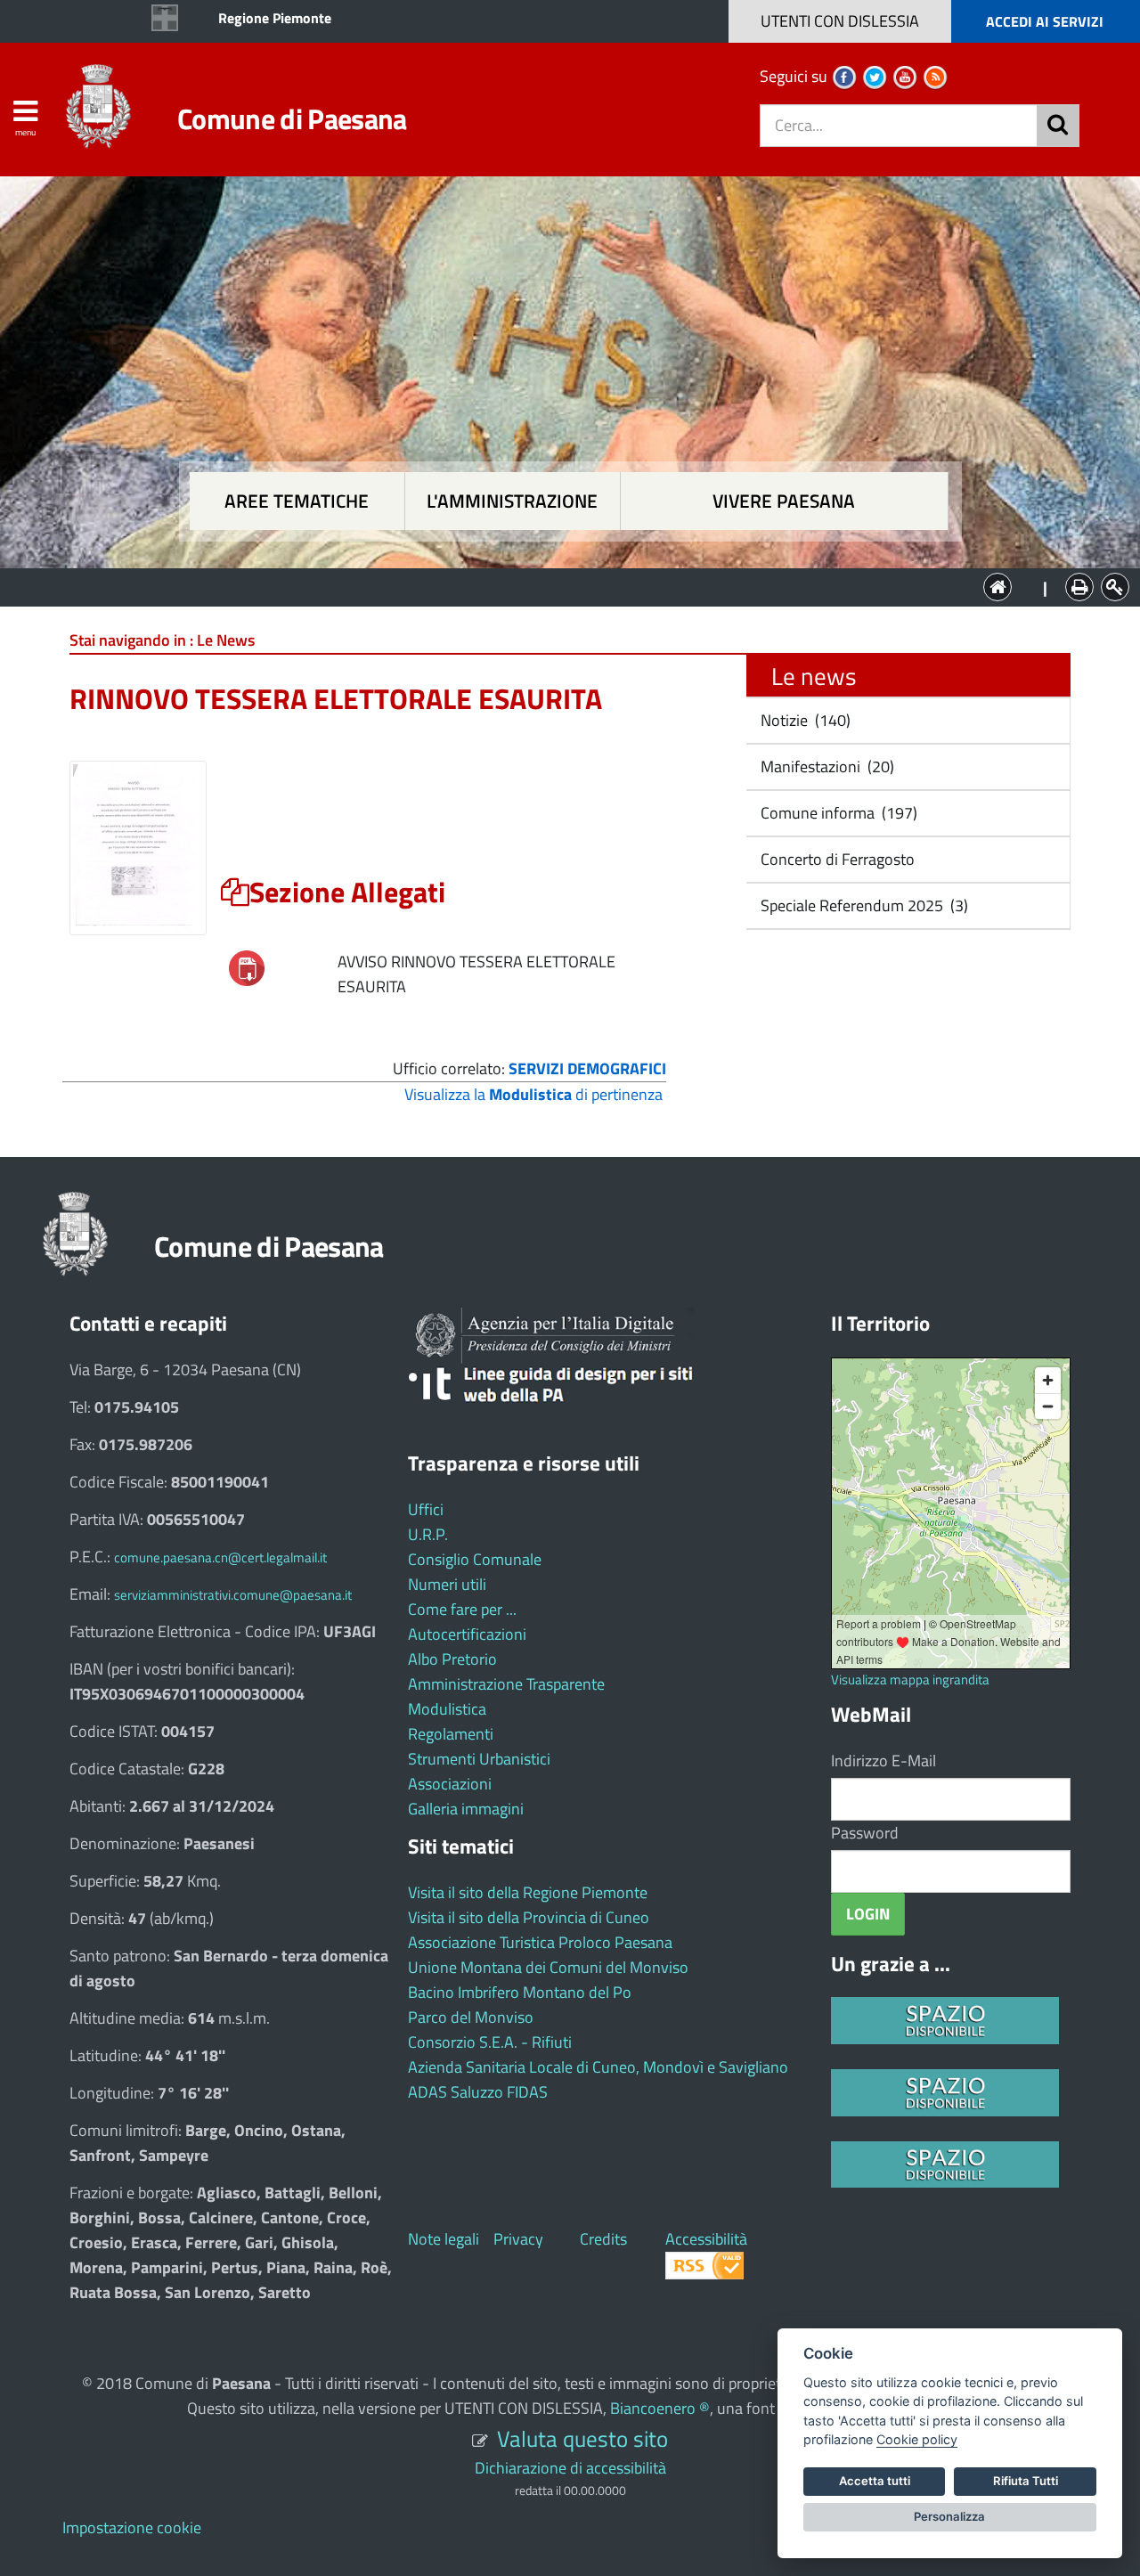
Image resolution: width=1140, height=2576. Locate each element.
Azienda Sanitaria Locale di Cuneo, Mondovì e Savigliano (598, 2067)
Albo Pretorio (452, 1659)
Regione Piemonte (275, 18)
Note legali (444, 2239)
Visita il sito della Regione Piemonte (528, 1892)
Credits (603, 2239)
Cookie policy (917, 2439)
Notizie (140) (804, 720)
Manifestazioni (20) (826, 766)
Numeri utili (447, 1584)
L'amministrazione (512, 501)
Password (865, 1833)
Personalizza (949, 2516)
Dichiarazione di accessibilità (570, 2468)
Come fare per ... (462, 1609)
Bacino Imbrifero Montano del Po (520, 1992)
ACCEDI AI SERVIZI (1045, 21)
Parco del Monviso (471, 2017)
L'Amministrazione (557, 586)
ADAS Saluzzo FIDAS (478, 2092)
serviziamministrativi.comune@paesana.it (233, 1595)
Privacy (518, 2239)
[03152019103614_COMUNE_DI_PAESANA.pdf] (247, 967)
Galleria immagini (466, 1809)
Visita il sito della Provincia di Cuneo (529, 1917)
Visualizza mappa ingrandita (910, 1679)
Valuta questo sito (582, 2438)
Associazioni (450, 1784)
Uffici (426, 1509)
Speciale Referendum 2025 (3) (863, 905)
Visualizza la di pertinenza (533, 1094)
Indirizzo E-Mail (883, 1761)
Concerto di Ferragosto (836, 859)
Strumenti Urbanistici (479, 1759)
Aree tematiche (297, 501)
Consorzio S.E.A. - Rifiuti (490, 2042)
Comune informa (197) (837, 813)
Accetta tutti (875, 2481)
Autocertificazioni (467, 1634)
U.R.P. (428, 1534)
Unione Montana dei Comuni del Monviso (548, 1967)
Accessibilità (706, 2239)
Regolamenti (451, 1734)
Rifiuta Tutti (1026, 2481)
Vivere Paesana (784, 501)
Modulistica (447, 1709)
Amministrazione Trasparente (506, 1684)
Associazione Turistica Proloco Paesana (540, 1942)
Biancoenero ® (660, 2408)
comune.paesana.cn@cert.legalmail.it (220, 1557)
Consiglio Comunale (475, 1559)
